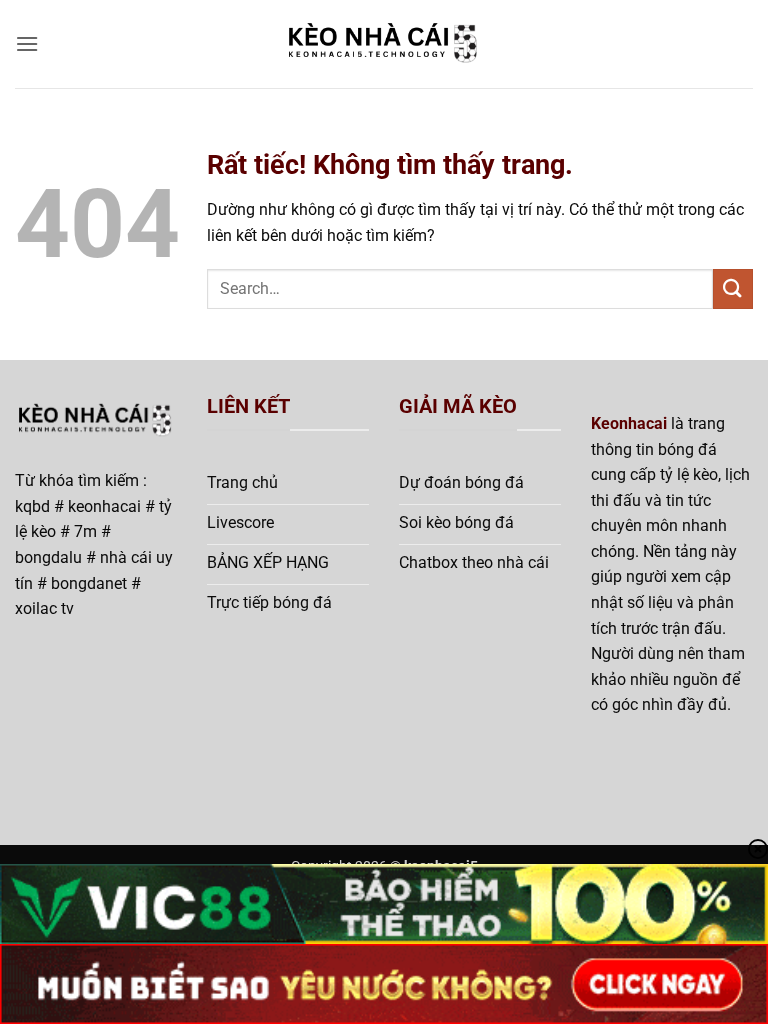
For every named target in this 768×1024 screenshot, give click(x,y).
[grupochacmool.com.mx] (384, 44)
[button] (27, 43)
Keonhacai (629, 423)
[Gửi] (733, 288)
